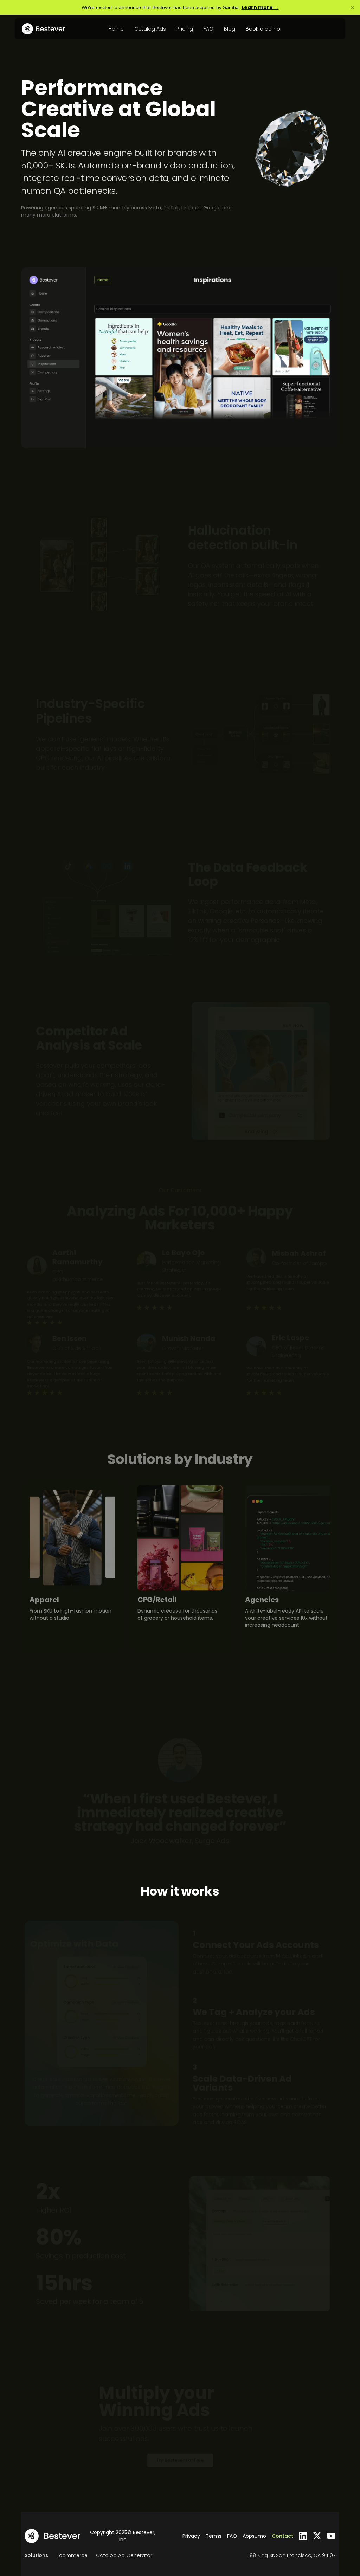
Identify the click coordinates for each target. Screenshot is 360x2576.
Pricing (185, 29)
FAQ (208, 29)
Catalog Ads (150, 29)
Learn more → (260, 7)
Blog (230, 29)
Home (116, 29)
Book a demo (263, 29)
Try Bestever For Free (180, 2460)
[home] (43, 29)
